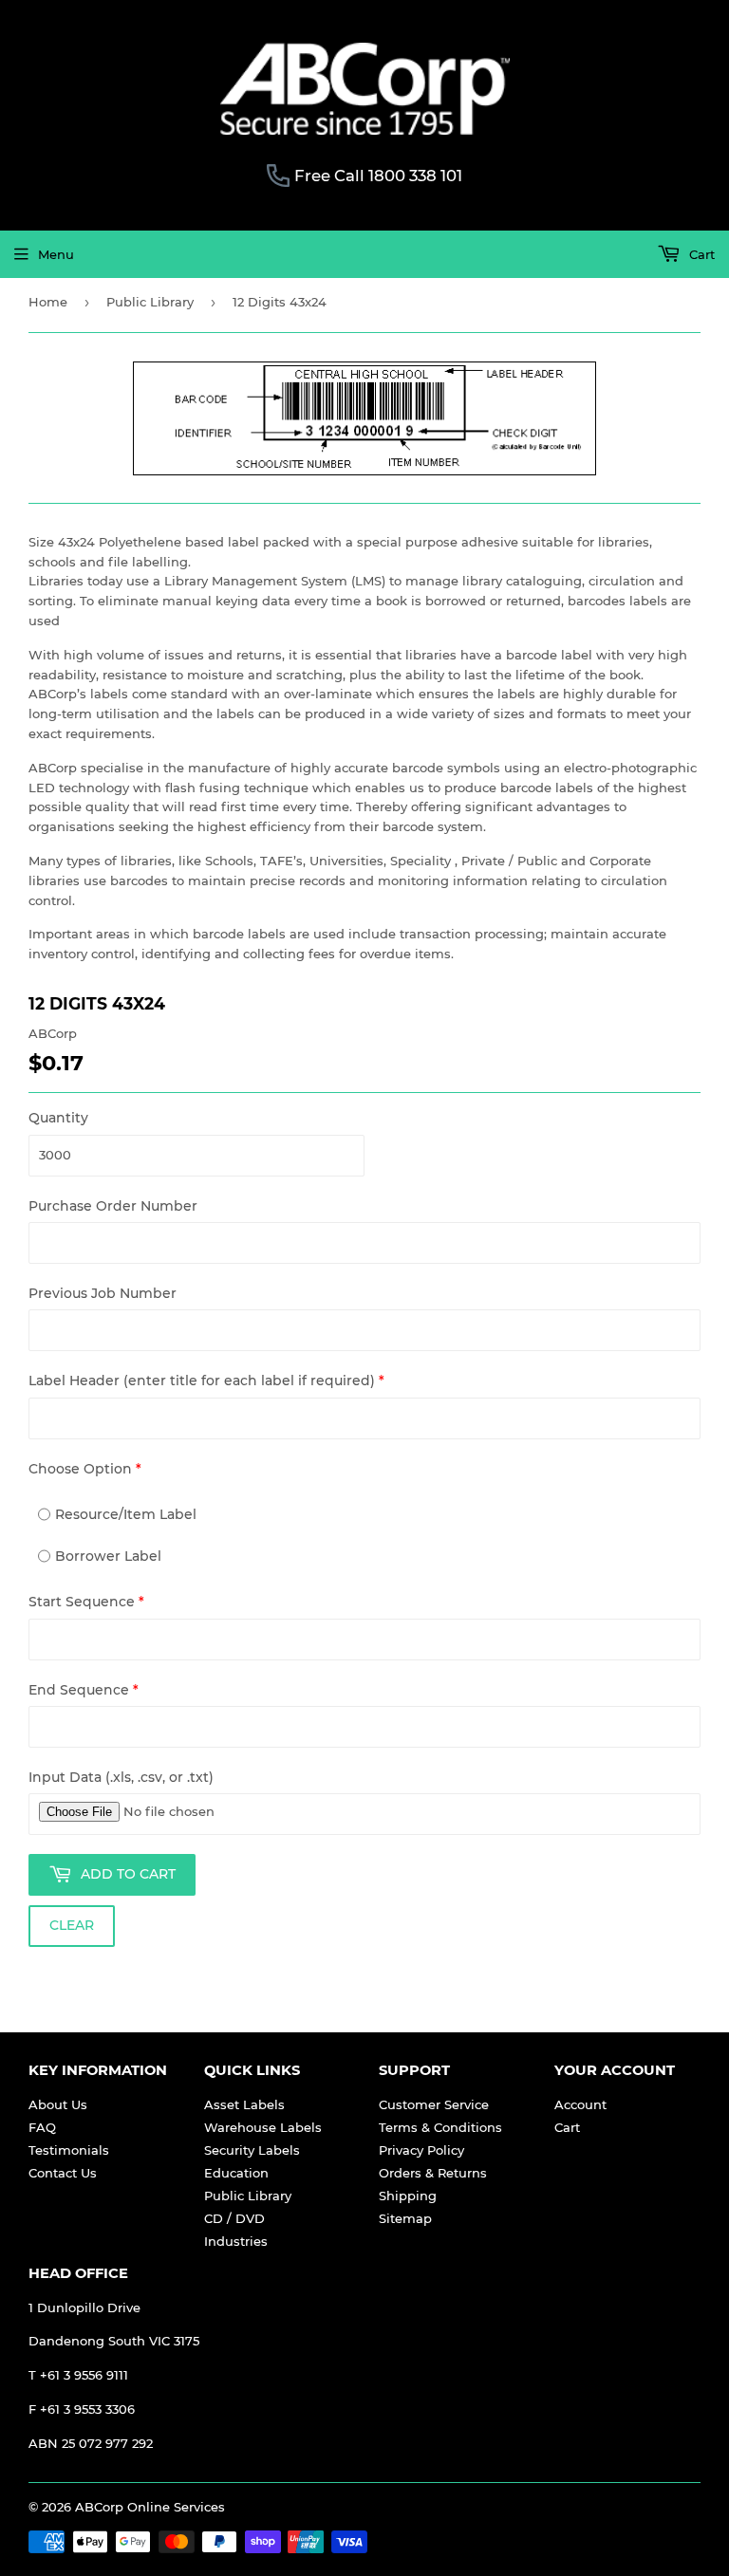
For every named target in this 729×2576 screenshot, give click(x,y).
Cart (700, 254)
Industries (236, 2241)
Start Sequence (86, 1602)
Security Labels (252, 2150)
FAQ (42, 2127)
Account (580, 2104)
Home (48, 302)
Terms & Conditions (440, 2127)
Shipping (408, 2196)
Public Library (150, 302)
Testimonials (69, 2150)
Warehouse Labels (263, 2127)
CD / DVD (234, 2218)
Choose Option (85, 1469)
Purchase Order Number (113, 1206)
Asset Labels (244, 2104)
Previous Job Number (103, 1293)
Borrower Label (108, 1556)
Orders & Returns (433, 2173)
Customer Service (434, 2104)
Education (236, 2173)
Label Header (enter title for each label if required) (206, 1381)
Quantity (58, 1118)
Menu (56, 254)
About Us (58, 2104)
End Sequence (84, 1690)
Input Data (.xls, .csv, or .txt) (121, 1777)
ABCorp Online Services (150, 2507)
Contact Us (63, 2173)
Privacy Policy (421, 2150)
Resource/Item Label (126, 1514)
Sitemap (405, 2218)
